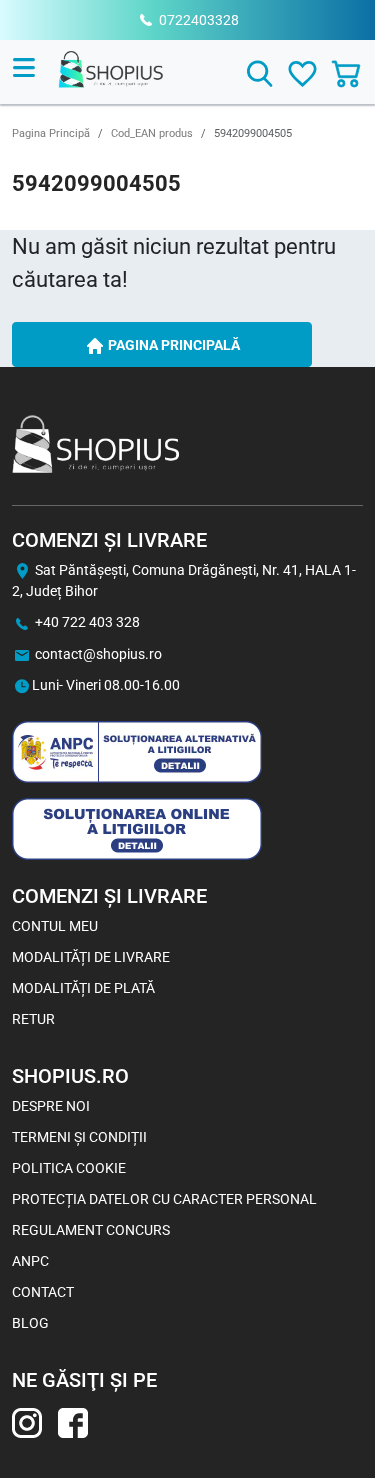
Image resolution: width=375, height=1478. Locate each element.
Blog (30, 1323)
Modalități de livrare (91, 957)
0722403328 (199, 20)
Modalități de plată (83, 988)
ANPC (30, 1261)
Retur (33, 1019)
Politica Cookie (69, 1168)
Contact (43, 1292)
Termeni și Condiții (79, 1137)
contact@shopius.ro (98, 654)
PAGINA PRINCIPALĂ (172, 345)
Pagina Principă (51, 133)
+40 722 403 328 (87, 622)
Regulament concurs (91, 1230)
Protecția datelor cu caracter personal (164, 1199)
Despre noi (51, 1106)
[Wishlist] (302, 73)
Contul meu (55, 926)
